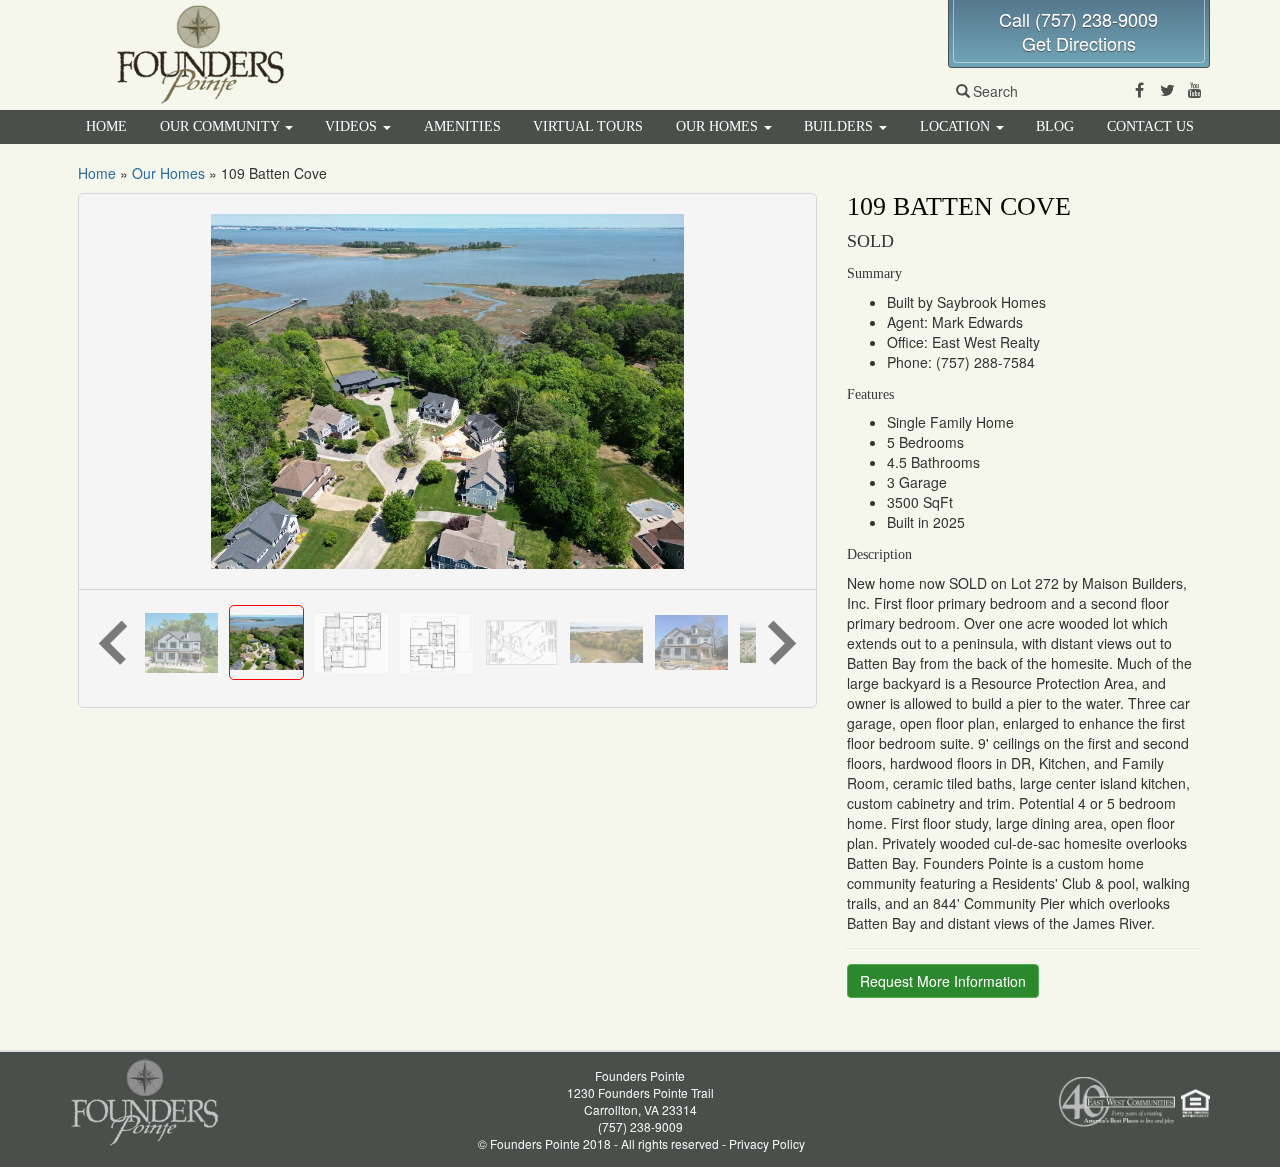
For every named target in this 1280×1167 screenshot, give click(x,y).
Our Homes (719, 126)
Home (106, 126)
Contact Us (1150, 126)
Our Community (221, 126)
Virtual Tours (588, 126)
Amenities (462, 126)
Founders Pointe (640, 1075)
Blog (1055, 126)
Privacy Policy (767, 1143)
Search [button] (995, 91)
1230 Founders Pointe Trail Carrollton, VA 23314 (640, 1101)
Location (957, 126)
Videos (353, 126)
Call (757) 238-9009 (1078, 19)
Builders (840, 126)
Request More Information (943, 981)
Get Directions (1079, 43)
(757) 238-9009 (640, 1126)
